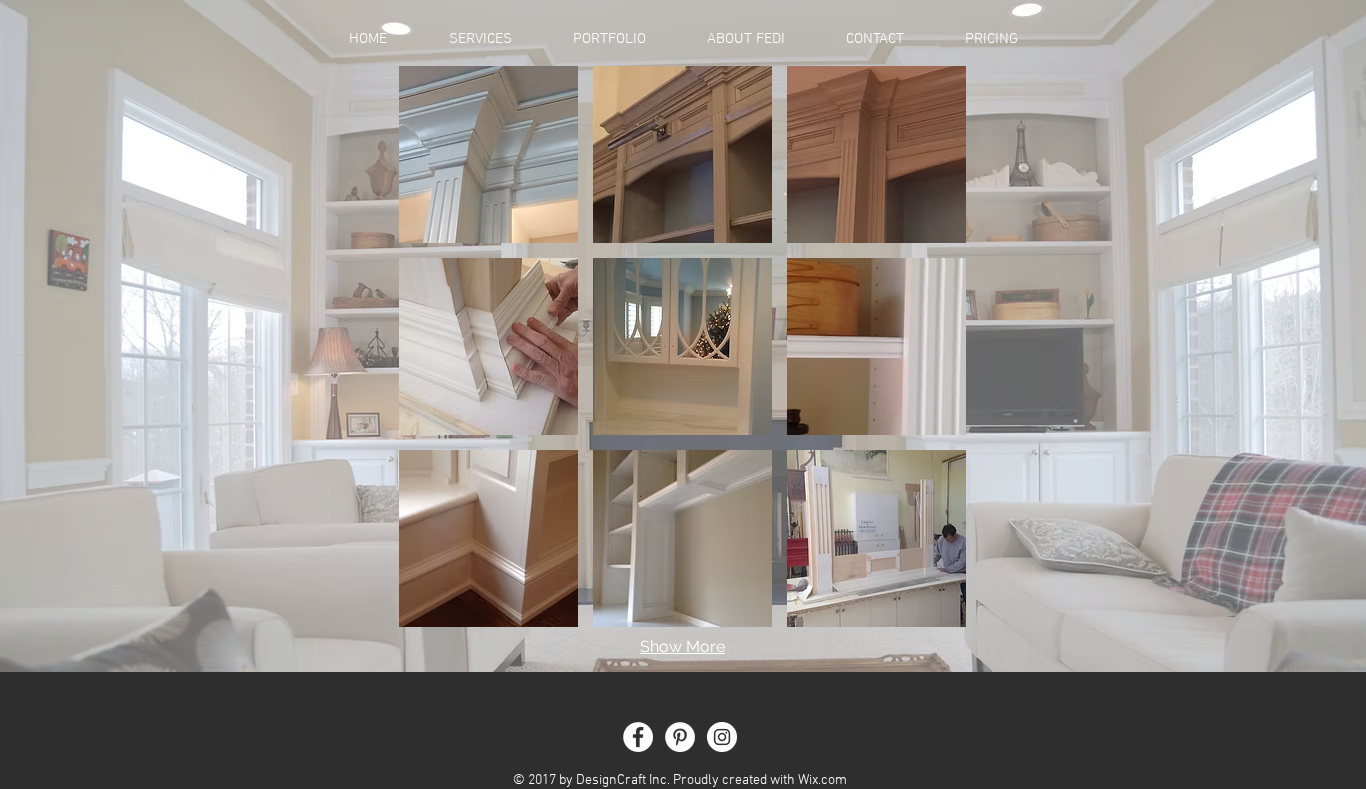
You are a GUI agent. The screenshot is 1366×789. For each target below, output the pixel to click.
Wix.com (822, 780)
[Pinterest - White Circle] (680, 737)
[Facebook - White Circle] (638, 737)
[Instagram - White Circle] (722, 737)
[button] (609, 39)
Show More (682, 646)
